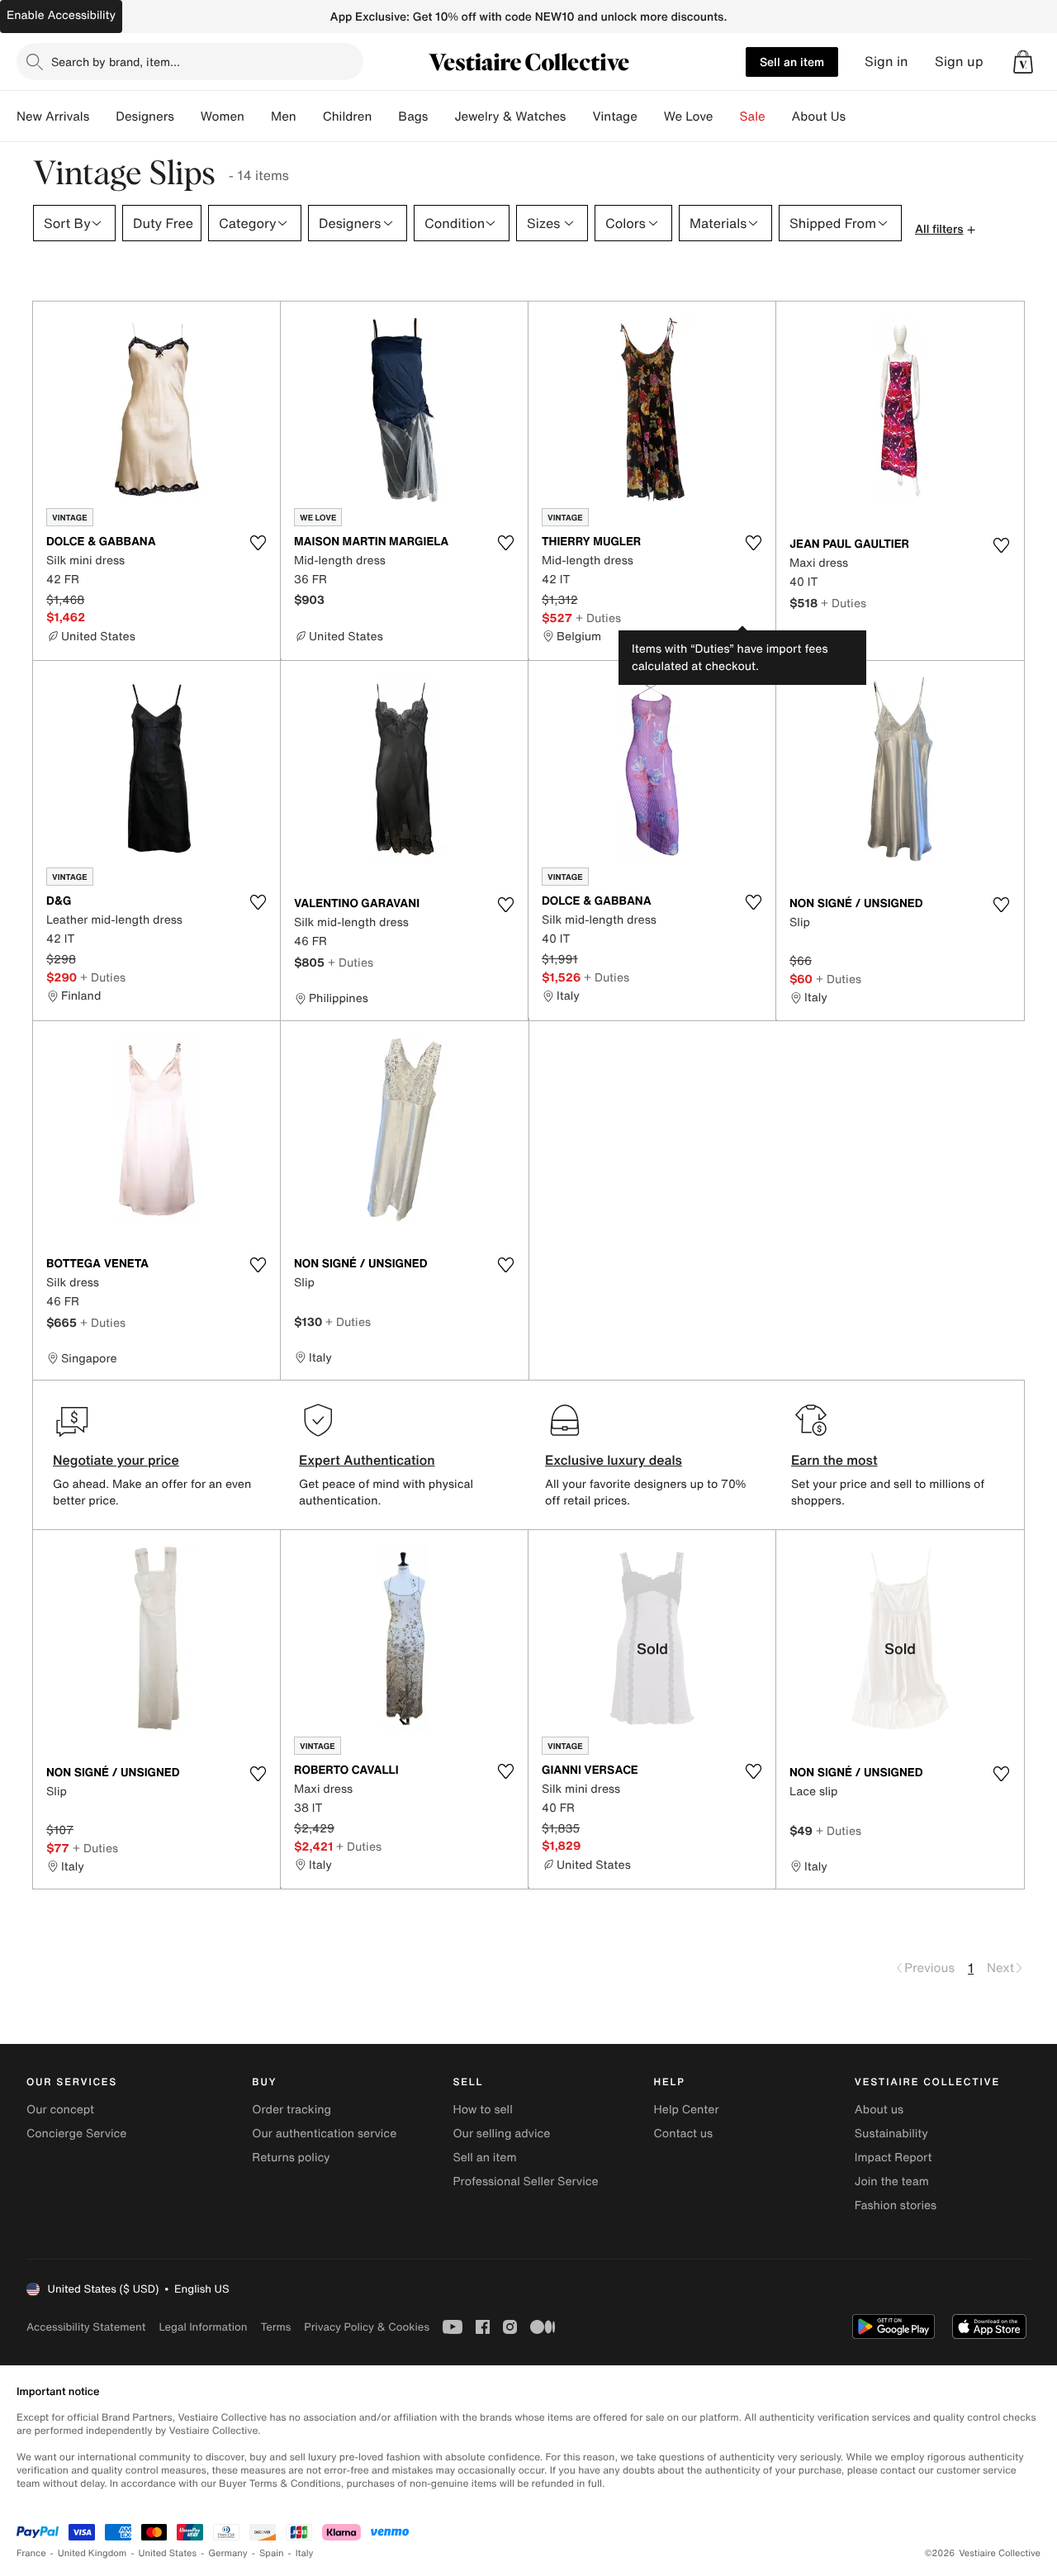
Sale (753, 116)
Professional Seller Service (525, 2182)
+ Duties (598, 618)
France (31, 2553)
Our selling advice (501, 2134)
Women (223, 116)
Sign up (959, 62)
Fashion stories (896, 2205)
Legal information (203, 2327)
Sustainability (891, 2134)
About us (879, 2110)
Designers (145, 116)
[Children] (385, 116)
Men (284, 116)
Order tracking (292, 2110)
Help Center (687, 2110)
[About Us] (859, 116)
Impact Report (893, 2158)
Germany (228, 2553)
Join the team (892, 2182)
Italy (305, 2553)
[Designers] (187, 116)
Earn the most (834, 1460)
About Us (819, 116)
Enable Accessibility (61, 15)
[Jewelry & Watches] (579, 116)
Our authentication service (324, 2134)
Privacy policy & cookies (367, 2327)
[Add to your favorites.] (258, 543)
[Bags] (441, 116)
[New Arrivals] (102, 116)
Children (348, 116)
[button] (1023, 62)
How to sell (482, 2110)
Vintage (614, 116)
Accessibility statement (86, 2327)
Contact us (684, 2134)
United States (168, 2553)
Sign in (886, 62)
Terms (275, 2327)
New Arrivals (53, 116)
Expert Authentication (367, 1460)
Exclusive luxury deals (614, 1460)
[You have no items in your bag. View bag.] (1023, 62)
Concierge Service (76, 2134)
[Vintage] (651, 116)
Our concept (60, 2110)
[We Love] (727, 116)
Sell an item (792, 62)
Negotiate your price (116, 1460)
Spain (272, 2553)
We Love (689, 116)
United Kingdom (92, 2553)
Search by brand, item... (116, 62)
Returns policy (291, 2158)
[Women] (258, 116)
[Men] (310, 116)
